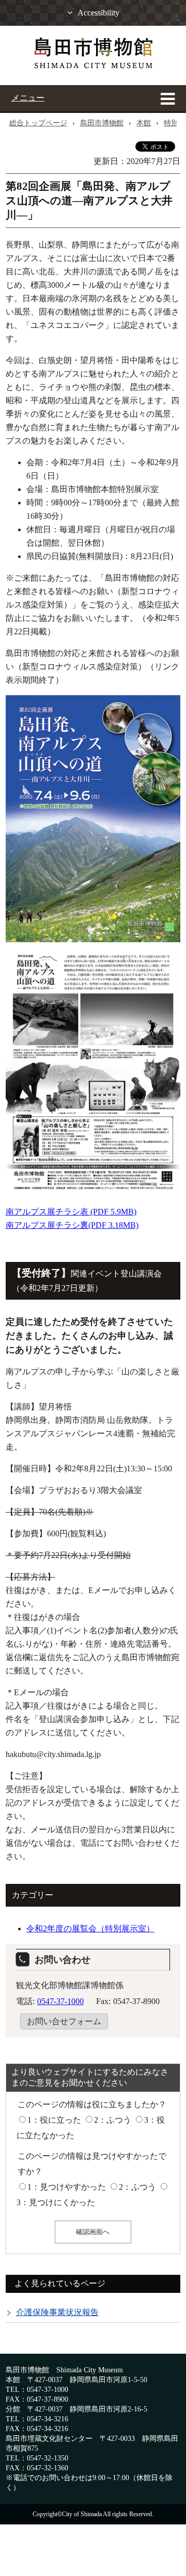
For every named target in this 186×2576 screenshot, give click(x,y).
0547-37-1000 (60, 2001)
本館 (144, 123)
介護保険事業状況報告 (57, 2312)
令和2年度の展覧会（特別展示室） (90, 1929)
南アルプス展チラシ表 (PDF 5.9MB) (71, 1212)
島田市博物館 (102, 123)
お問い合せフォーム (64, 2021)
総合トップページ (38, 123)
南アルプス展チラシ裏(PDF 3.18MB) (72, 1225)
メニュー (28, 98)
